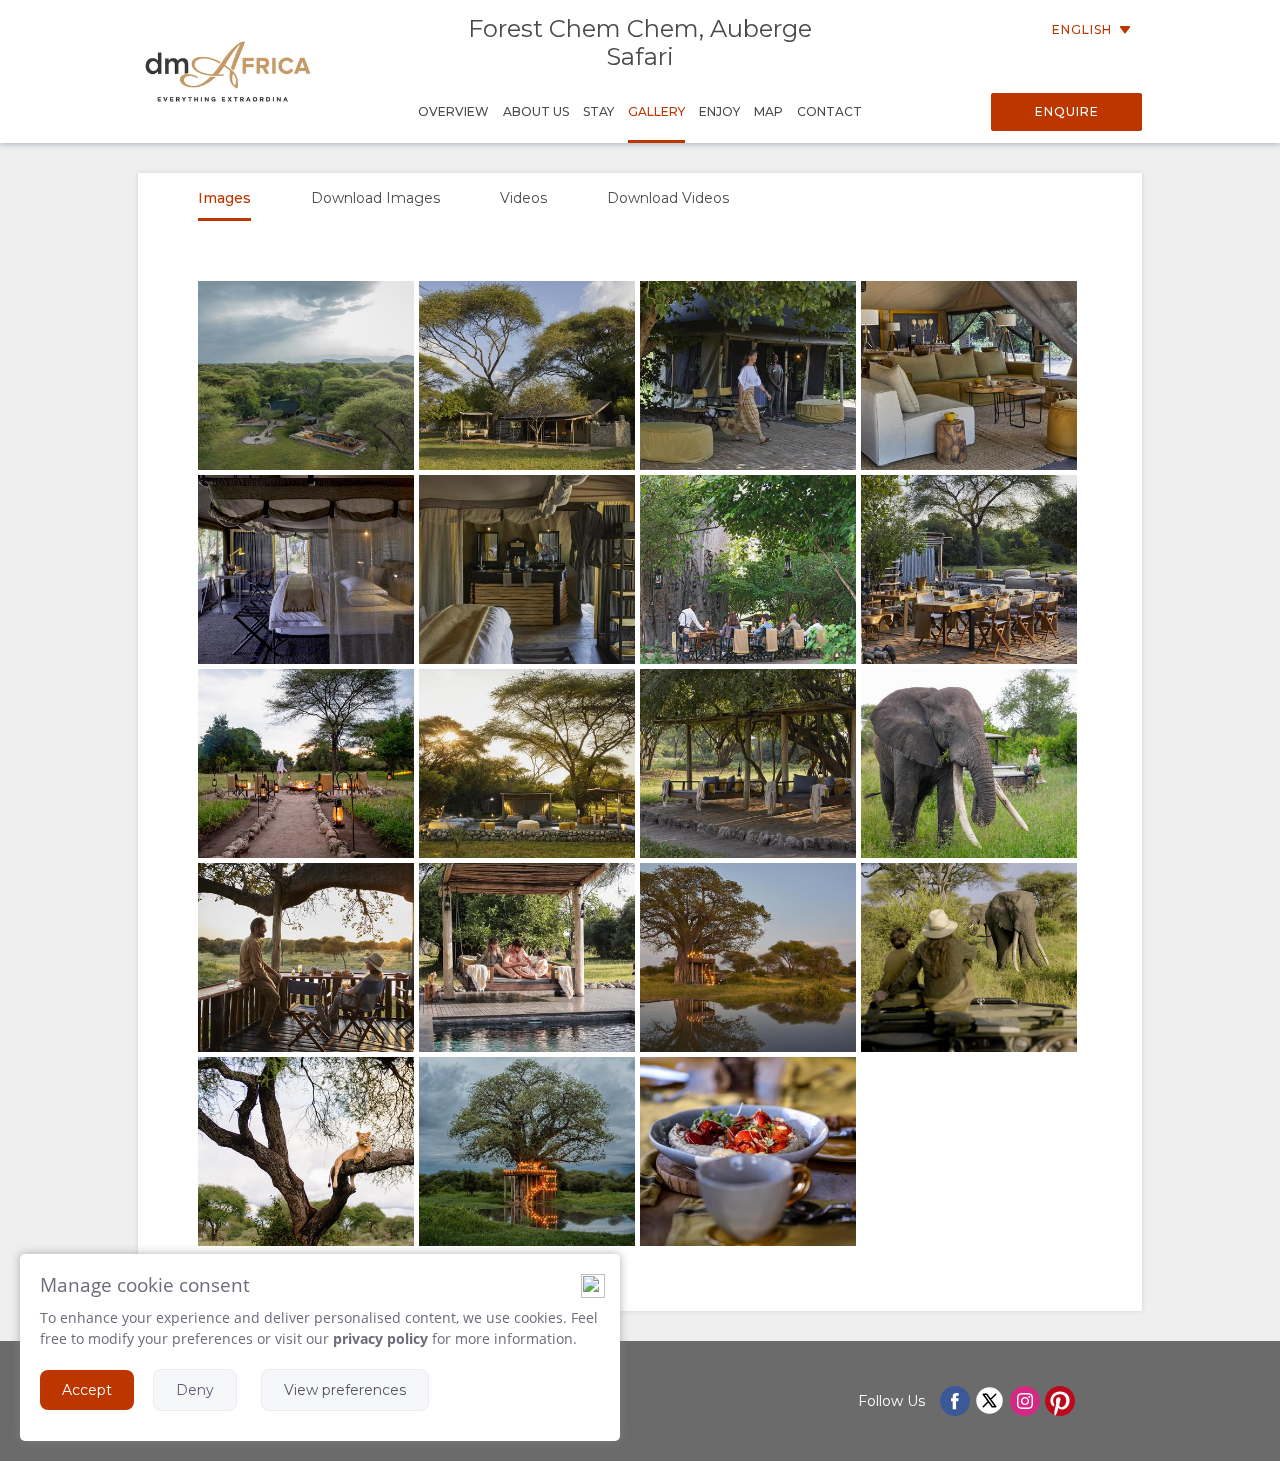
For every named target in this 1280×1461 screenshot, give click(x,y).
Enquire (1067, 111)
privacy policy (380, 1338)
